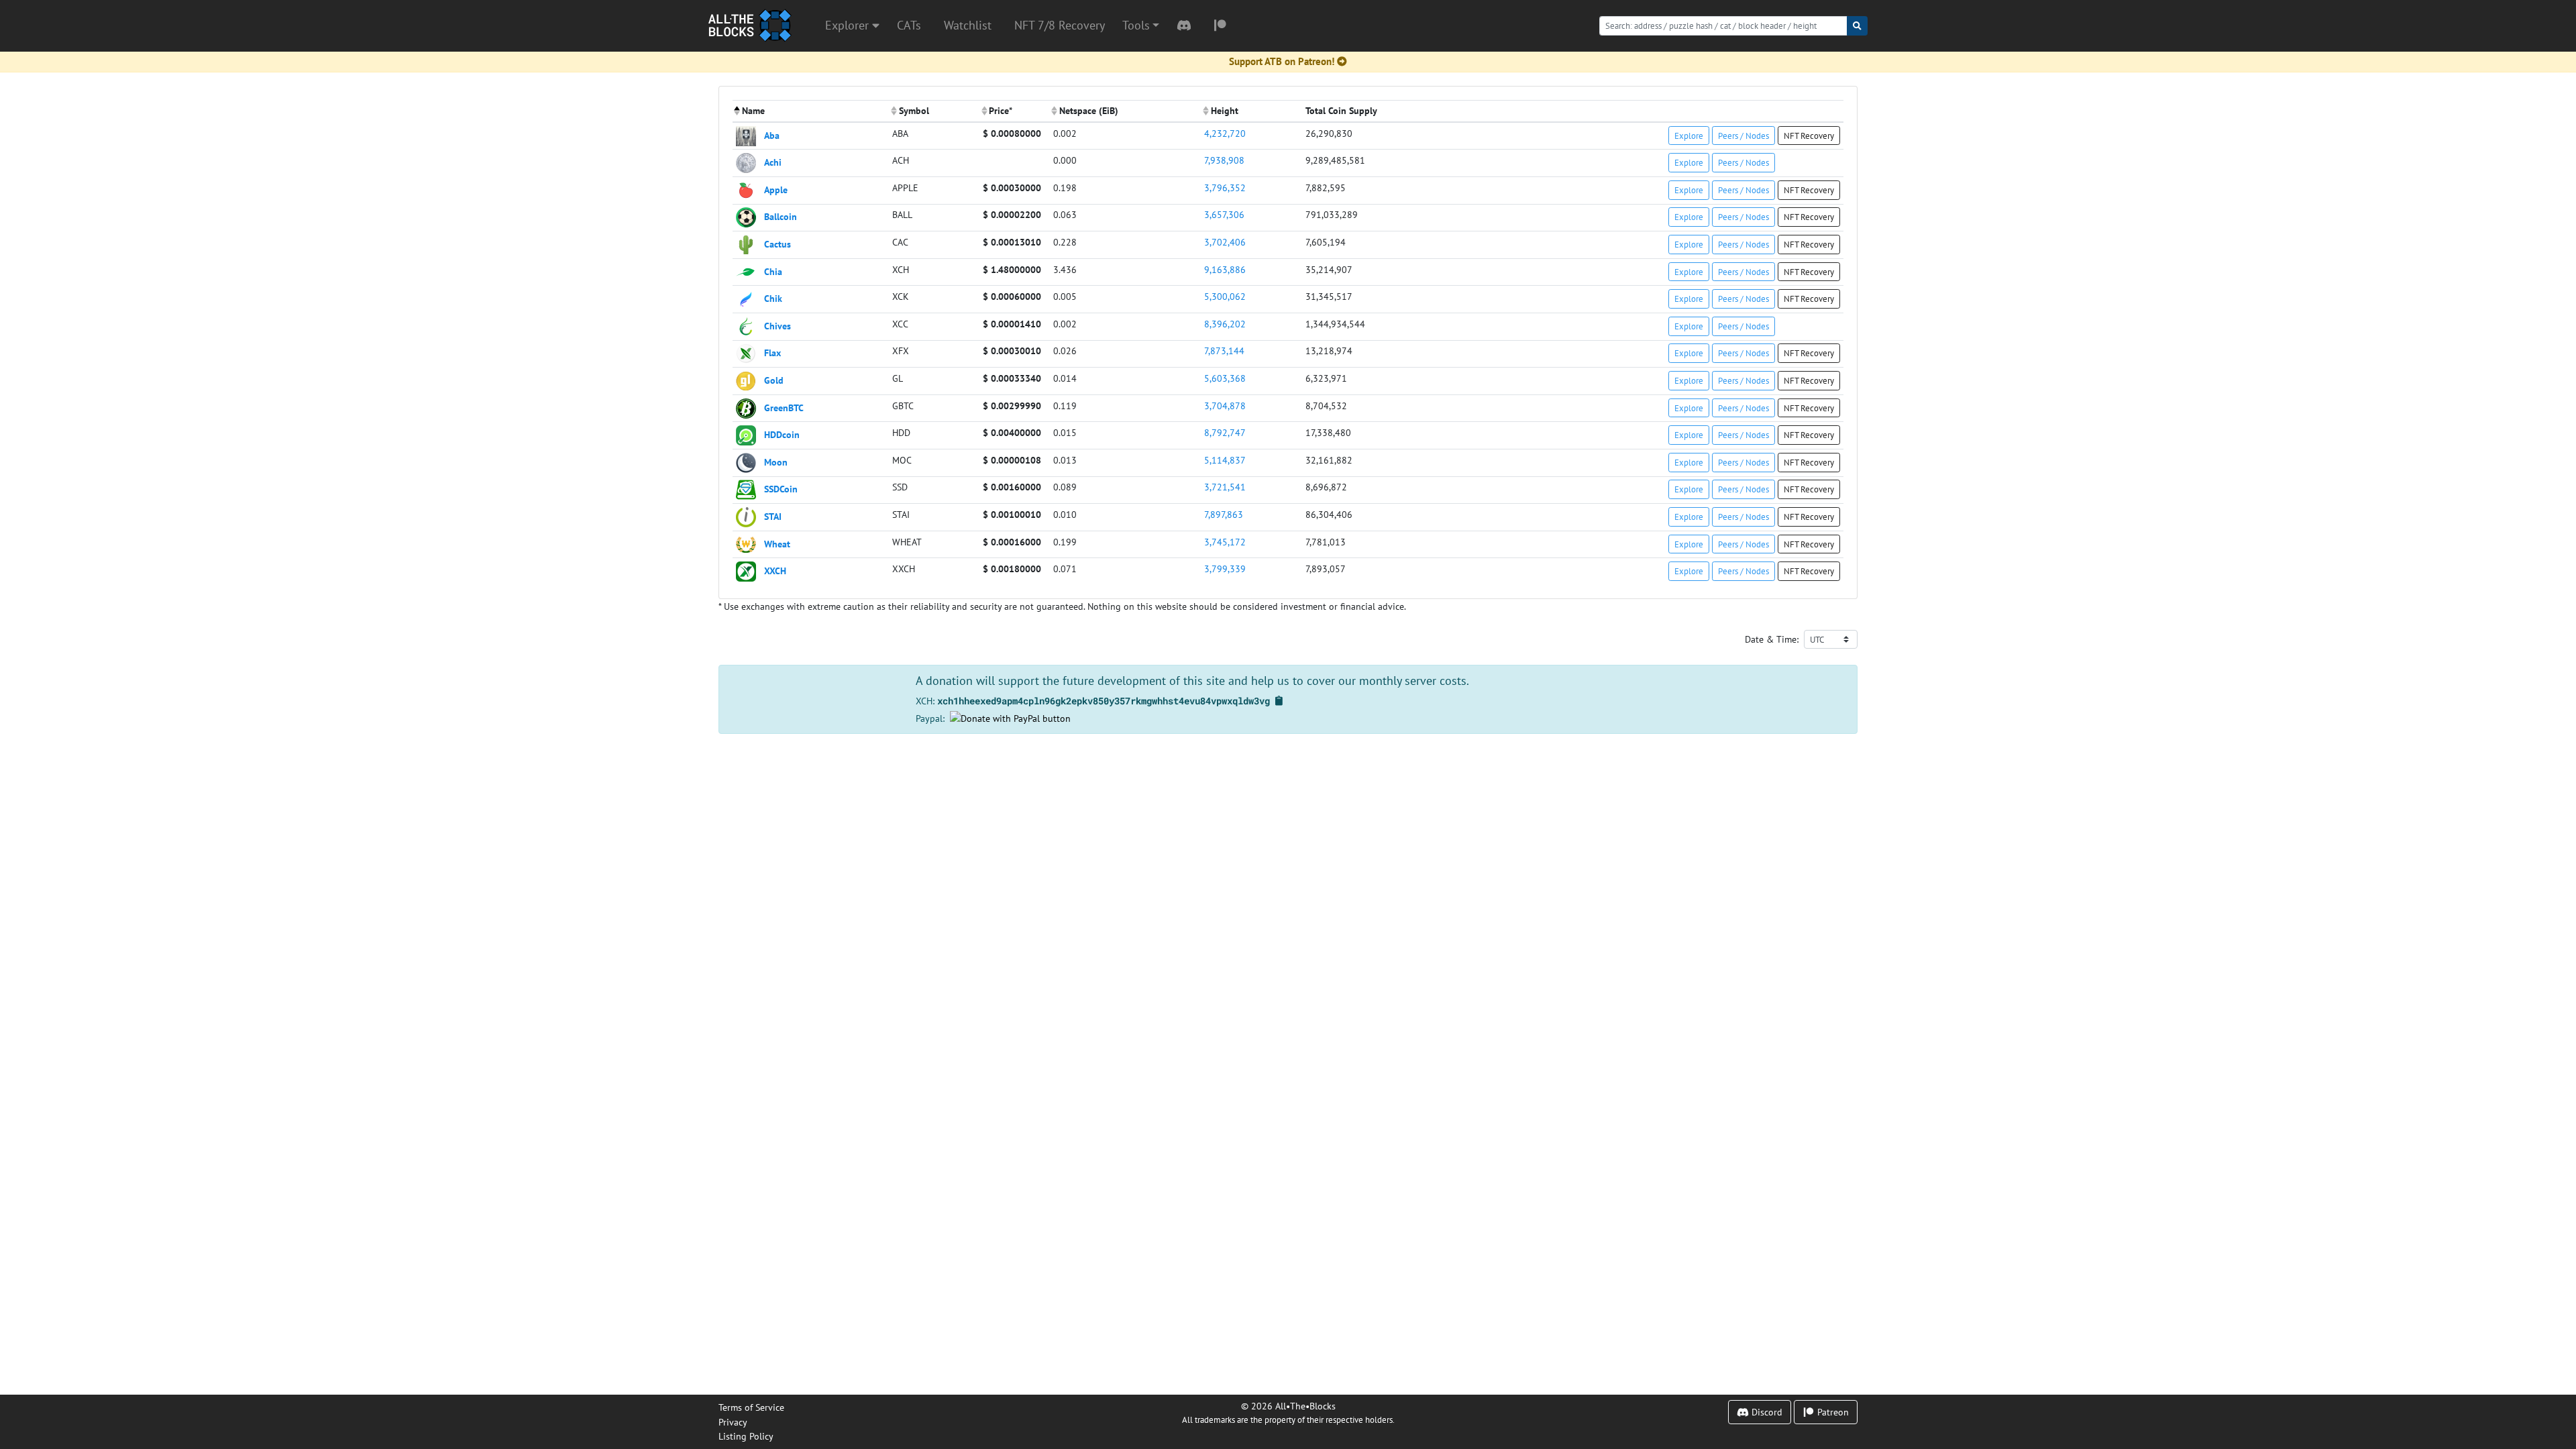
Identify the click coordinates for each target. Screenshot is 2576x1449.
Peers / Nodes (1743, 136)
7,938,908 (1224, 160)
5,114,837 (1225, 460)
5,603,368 (1225, 378)
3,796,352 (1225, 187)
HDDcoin (782, 434)
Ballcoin (781, 216)
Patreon (1832, 1412)
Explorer (849, 25)
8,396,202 (1225, 324)
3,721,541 (1225, 487)
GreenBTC (784, 407)
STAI (773, 516)
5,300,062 (1225, 296)
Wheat (777, 543)
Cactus (777, 244)
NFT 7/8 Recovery (1060, 25)
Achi (773, 162)
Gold (774, 380)
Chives (777, 325)
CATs (909, 25)
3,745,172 (1225, 542)
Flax (772, 353)
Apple (776, 189)
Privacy (733, 1422)
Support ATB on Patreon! (1282, 61)
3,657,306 (1224, 214)
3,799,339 (1225, 569)
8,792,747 (1225, 432)
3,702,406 (1225, 242)
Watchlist (968, 25)
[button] (1141, 25)
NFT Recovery (1809, 136)
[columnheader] (811, 111)
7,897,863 (1224, 514)
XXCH (775, 571)
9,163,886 (1225, 269)
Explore (1689, 136)
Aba (772, 135)
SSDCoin (781, 489)
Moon (776, 461)
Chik (773, 298)
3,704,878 (1225, 406)
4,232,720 (1225, 133)
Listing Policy (746, 1436)
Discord (1766, 1412)
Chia (773, 271)
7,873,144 (1224, 351)
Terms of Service (751, 1407)
